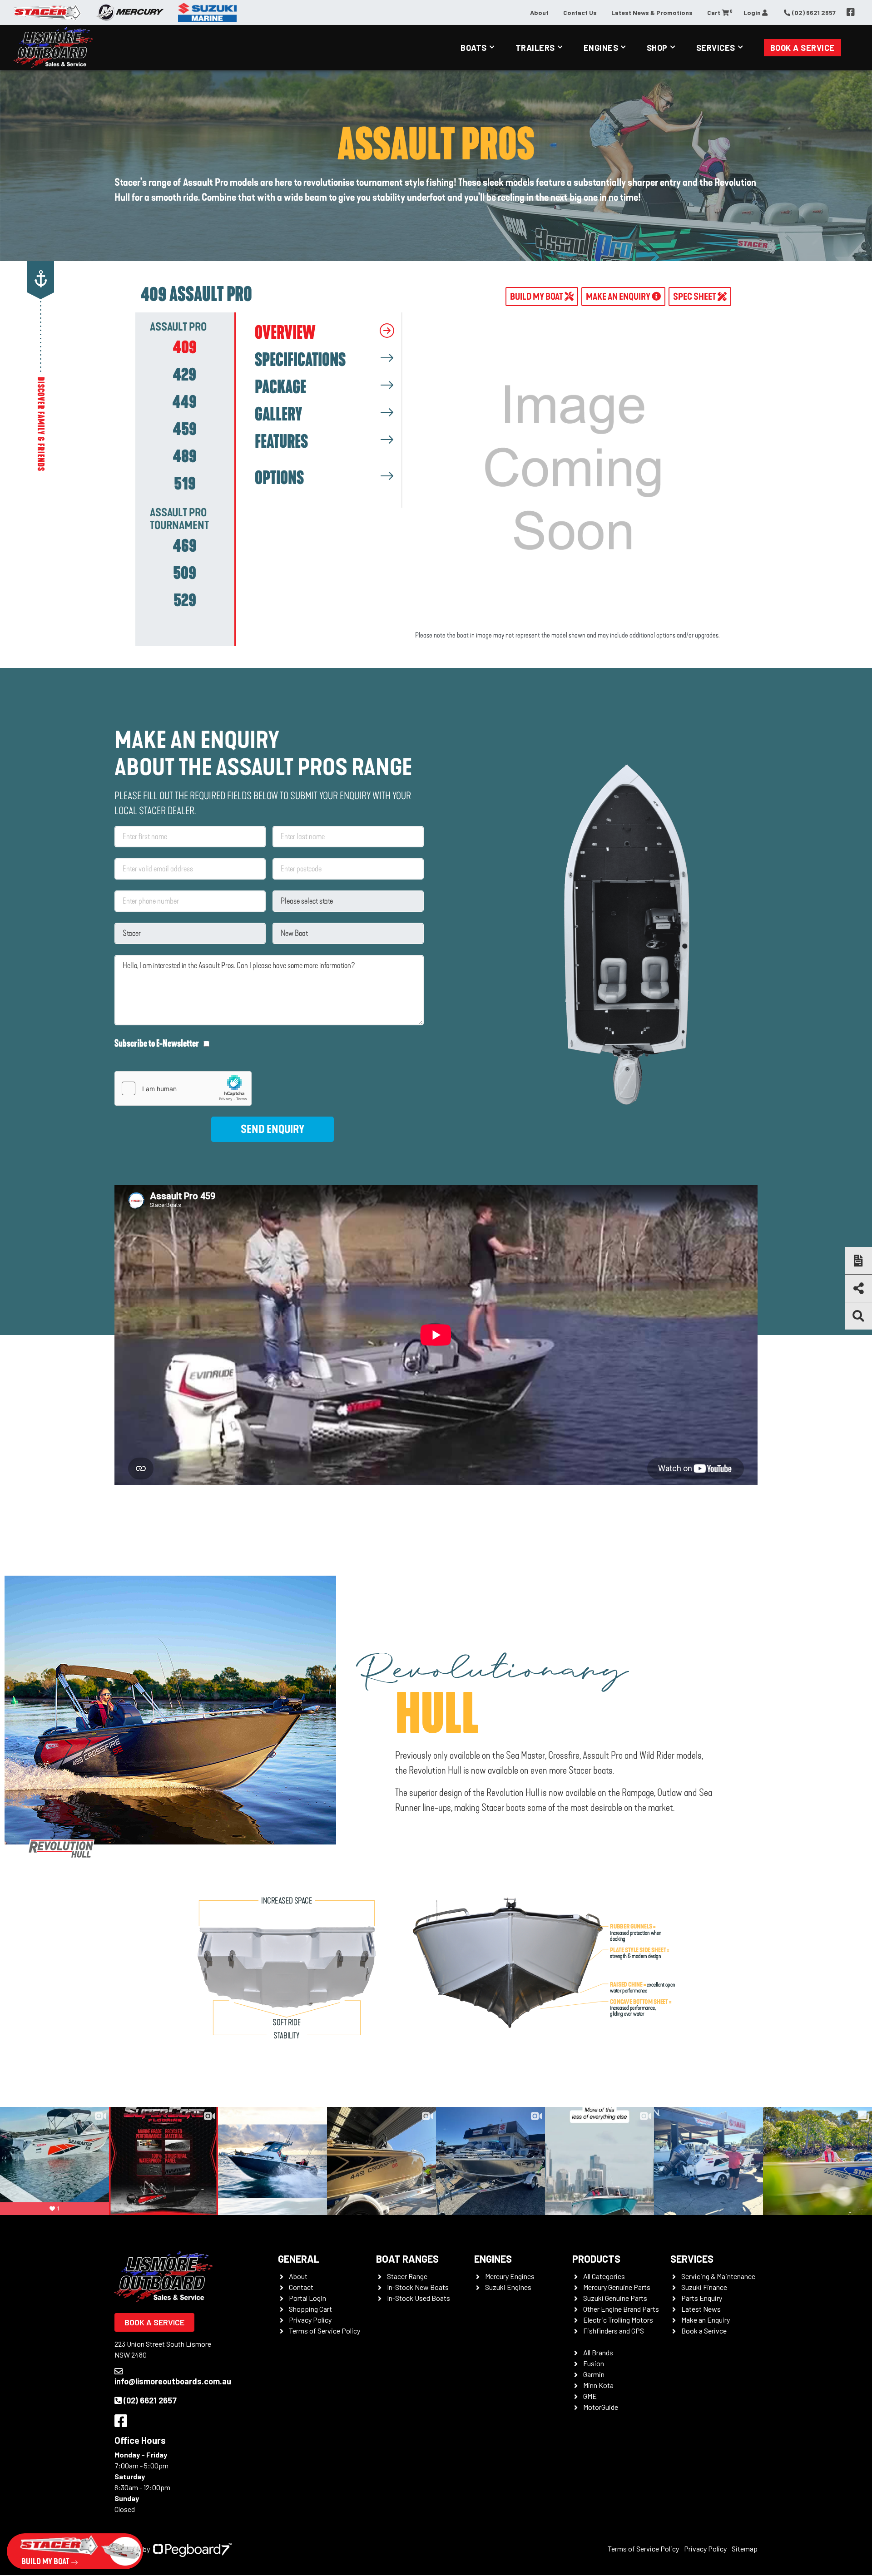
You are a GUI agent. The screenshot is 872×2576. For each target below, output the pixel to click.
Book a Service (803, 48)
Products (596, 2259)
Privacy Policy (310, 2320)
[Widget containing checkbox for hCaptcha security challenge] (183, 1088)
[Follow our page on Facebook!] (851, 12)
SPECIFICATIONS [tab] (300, 360)
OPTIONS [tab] (279, 478)
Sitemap (745, 2549)
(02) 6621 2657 (150, 2400)
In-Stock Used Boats (419, 2298)
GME (590, 2396)
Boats (474, 48)
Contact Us (580, 12)
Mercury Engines (510, 2276)
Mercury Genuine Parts (617, 2287)
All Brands (598, 2352)
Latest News (701, 2309)
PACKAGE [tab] (280, 387)
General (299, 2259)
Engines (601, 48)
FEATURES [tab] (281, 442)
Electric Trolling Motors (618, 2320)
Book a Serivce (704, 2331)
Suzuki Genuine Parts (615, 2298)
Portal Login (307, 2298)
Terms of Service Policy (325, 2331)
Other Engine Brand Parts (621, 2309)
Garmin (594, 2374)
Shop (657, 48)
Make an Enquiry (706, 2320)
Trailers (535, 48)
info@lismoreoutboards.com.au (173, 2381)
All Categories (604, 2276)
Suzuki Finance (704, 2287)
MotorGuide (601, 2407)
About (539, 12)
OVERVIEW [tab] (285, 333)
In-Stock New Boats (418, 2287)
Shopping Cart (310, 2309)
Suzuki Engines (508, 2287)
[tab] (185, 347)
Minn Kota (598, 2385)
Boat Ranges (407, 2259)
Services (716, 48)
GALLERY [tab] (278, 415)
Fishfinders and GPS (614, 2331)
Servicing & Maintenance (718, 2276)
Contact (301, 2287)
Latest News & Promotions (652, 12)
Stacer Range (407, 2276)
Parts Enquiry (702, 2298)
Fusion (594, 2363)
